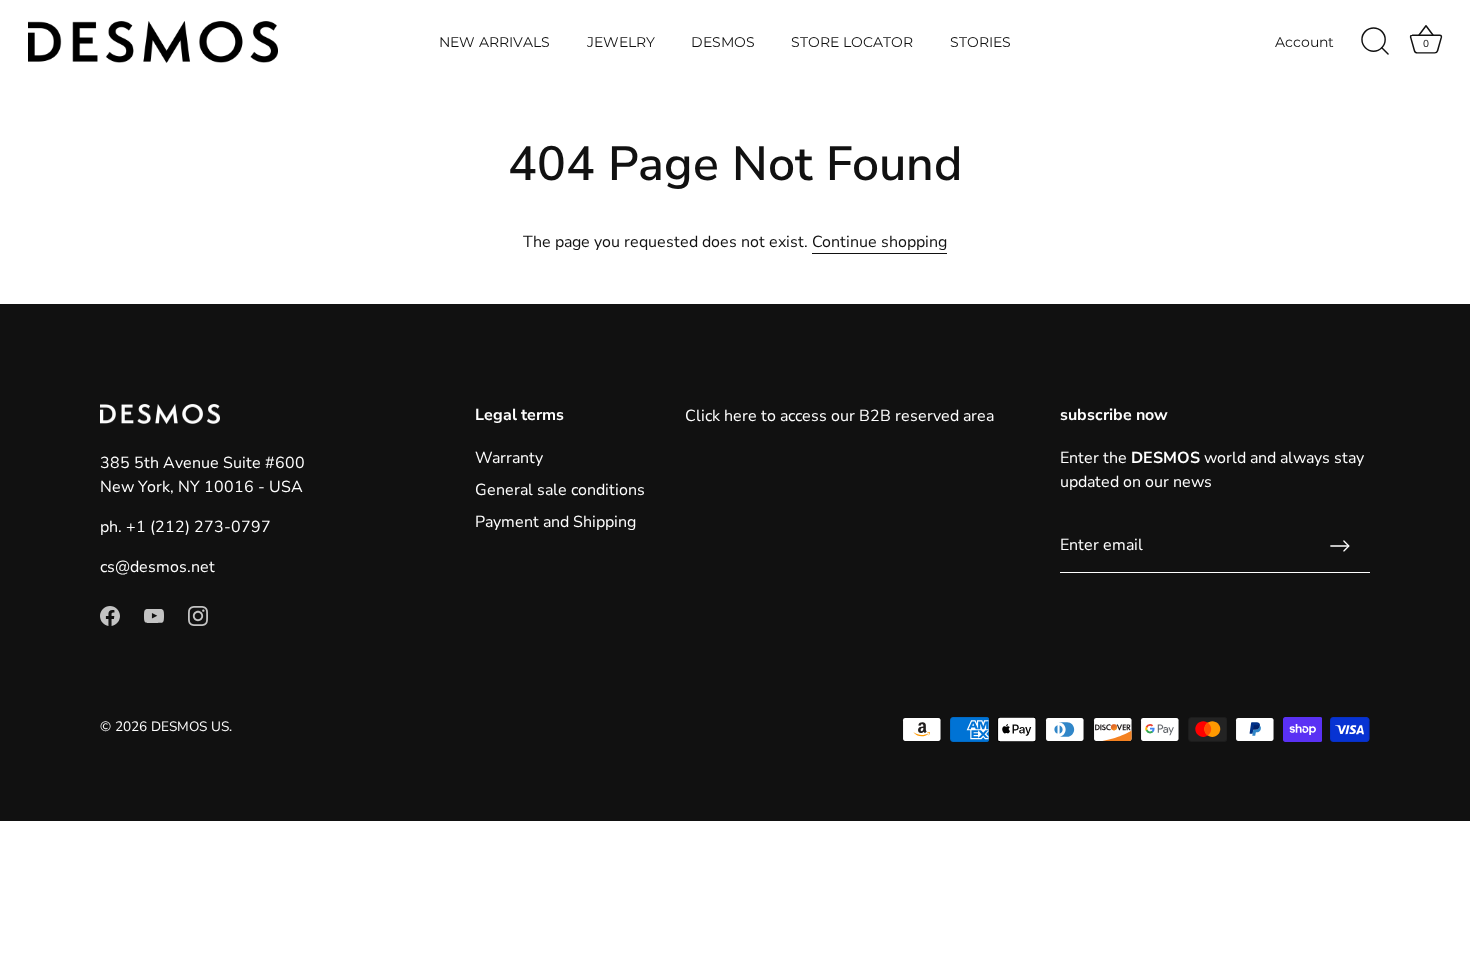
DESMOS (723, 42)
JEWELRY (621, 42)
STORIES (980, 42)
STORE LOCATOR (852, 42)
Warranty (509, 458)
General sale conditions (560, 490)
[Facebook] (110, 615)
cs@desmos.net (157, 567)
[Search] (1375, 42)
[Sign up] (1340, 546)
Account (1304, 42)
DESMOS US (190, 726)
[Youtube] (154, 615)
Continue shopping (879, 242)
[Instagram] (198, 615)
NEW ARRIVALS (494, 42)
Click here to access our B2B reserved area (839, 416)
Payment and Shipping (555, 522)
